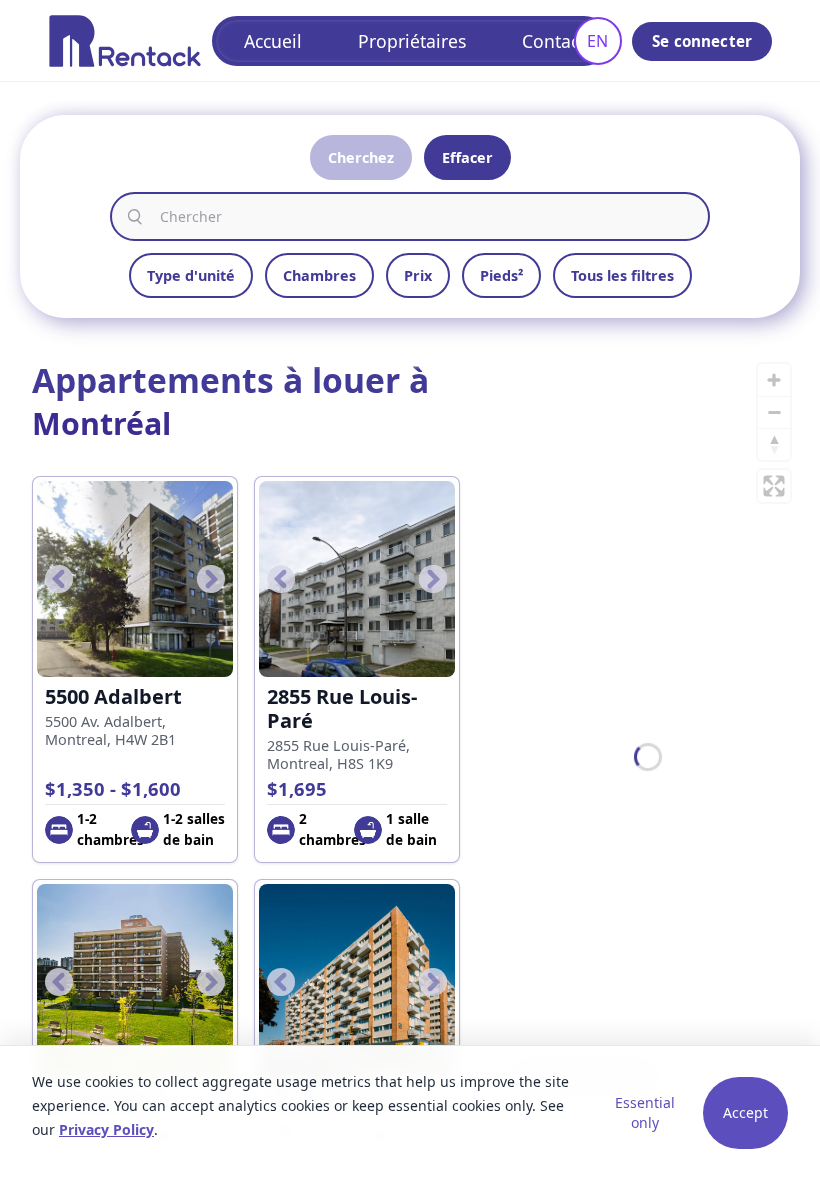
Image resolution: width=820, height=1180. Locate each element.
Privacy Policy (106, 1129)
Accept (745, 1112)
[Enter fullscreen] (774, 486)
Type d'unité (191, 275)
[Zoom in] (774, 380)
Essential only (645, 1112)
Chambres (319, 275)
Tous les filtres (622, 275)
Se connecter (702, 41)
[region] (648, 757)
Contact (553, 41)
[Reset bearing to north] (774, 444)
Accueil (273, 41)
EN (597, 41)
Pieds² (501, 275)
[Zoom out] (774, 412)
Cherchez (361, 157)
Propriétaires (412, 41)
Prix (418, 275)
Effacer (467, 157)
